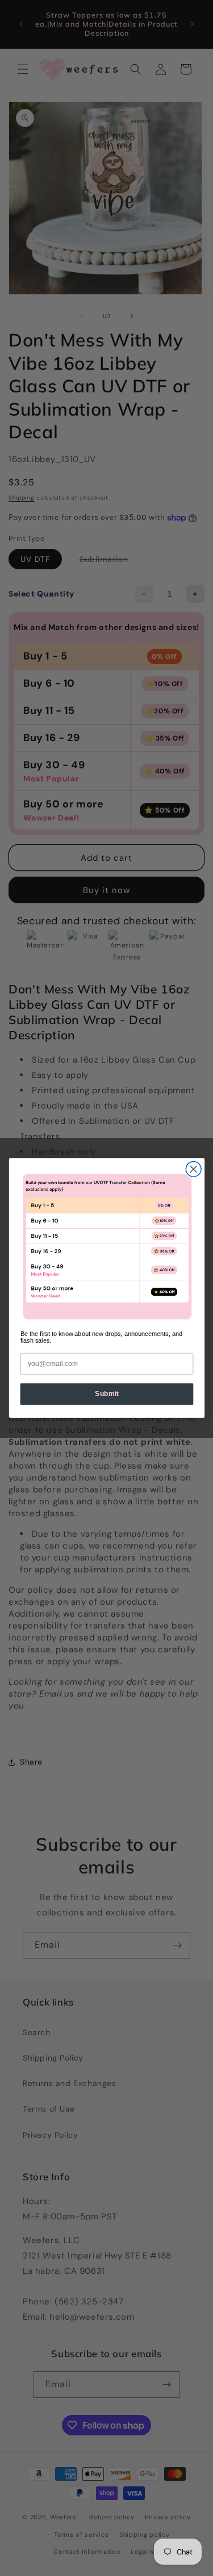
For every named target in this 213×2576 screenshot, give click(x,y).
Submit (106, 1394)
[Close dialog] (193, 1169)
